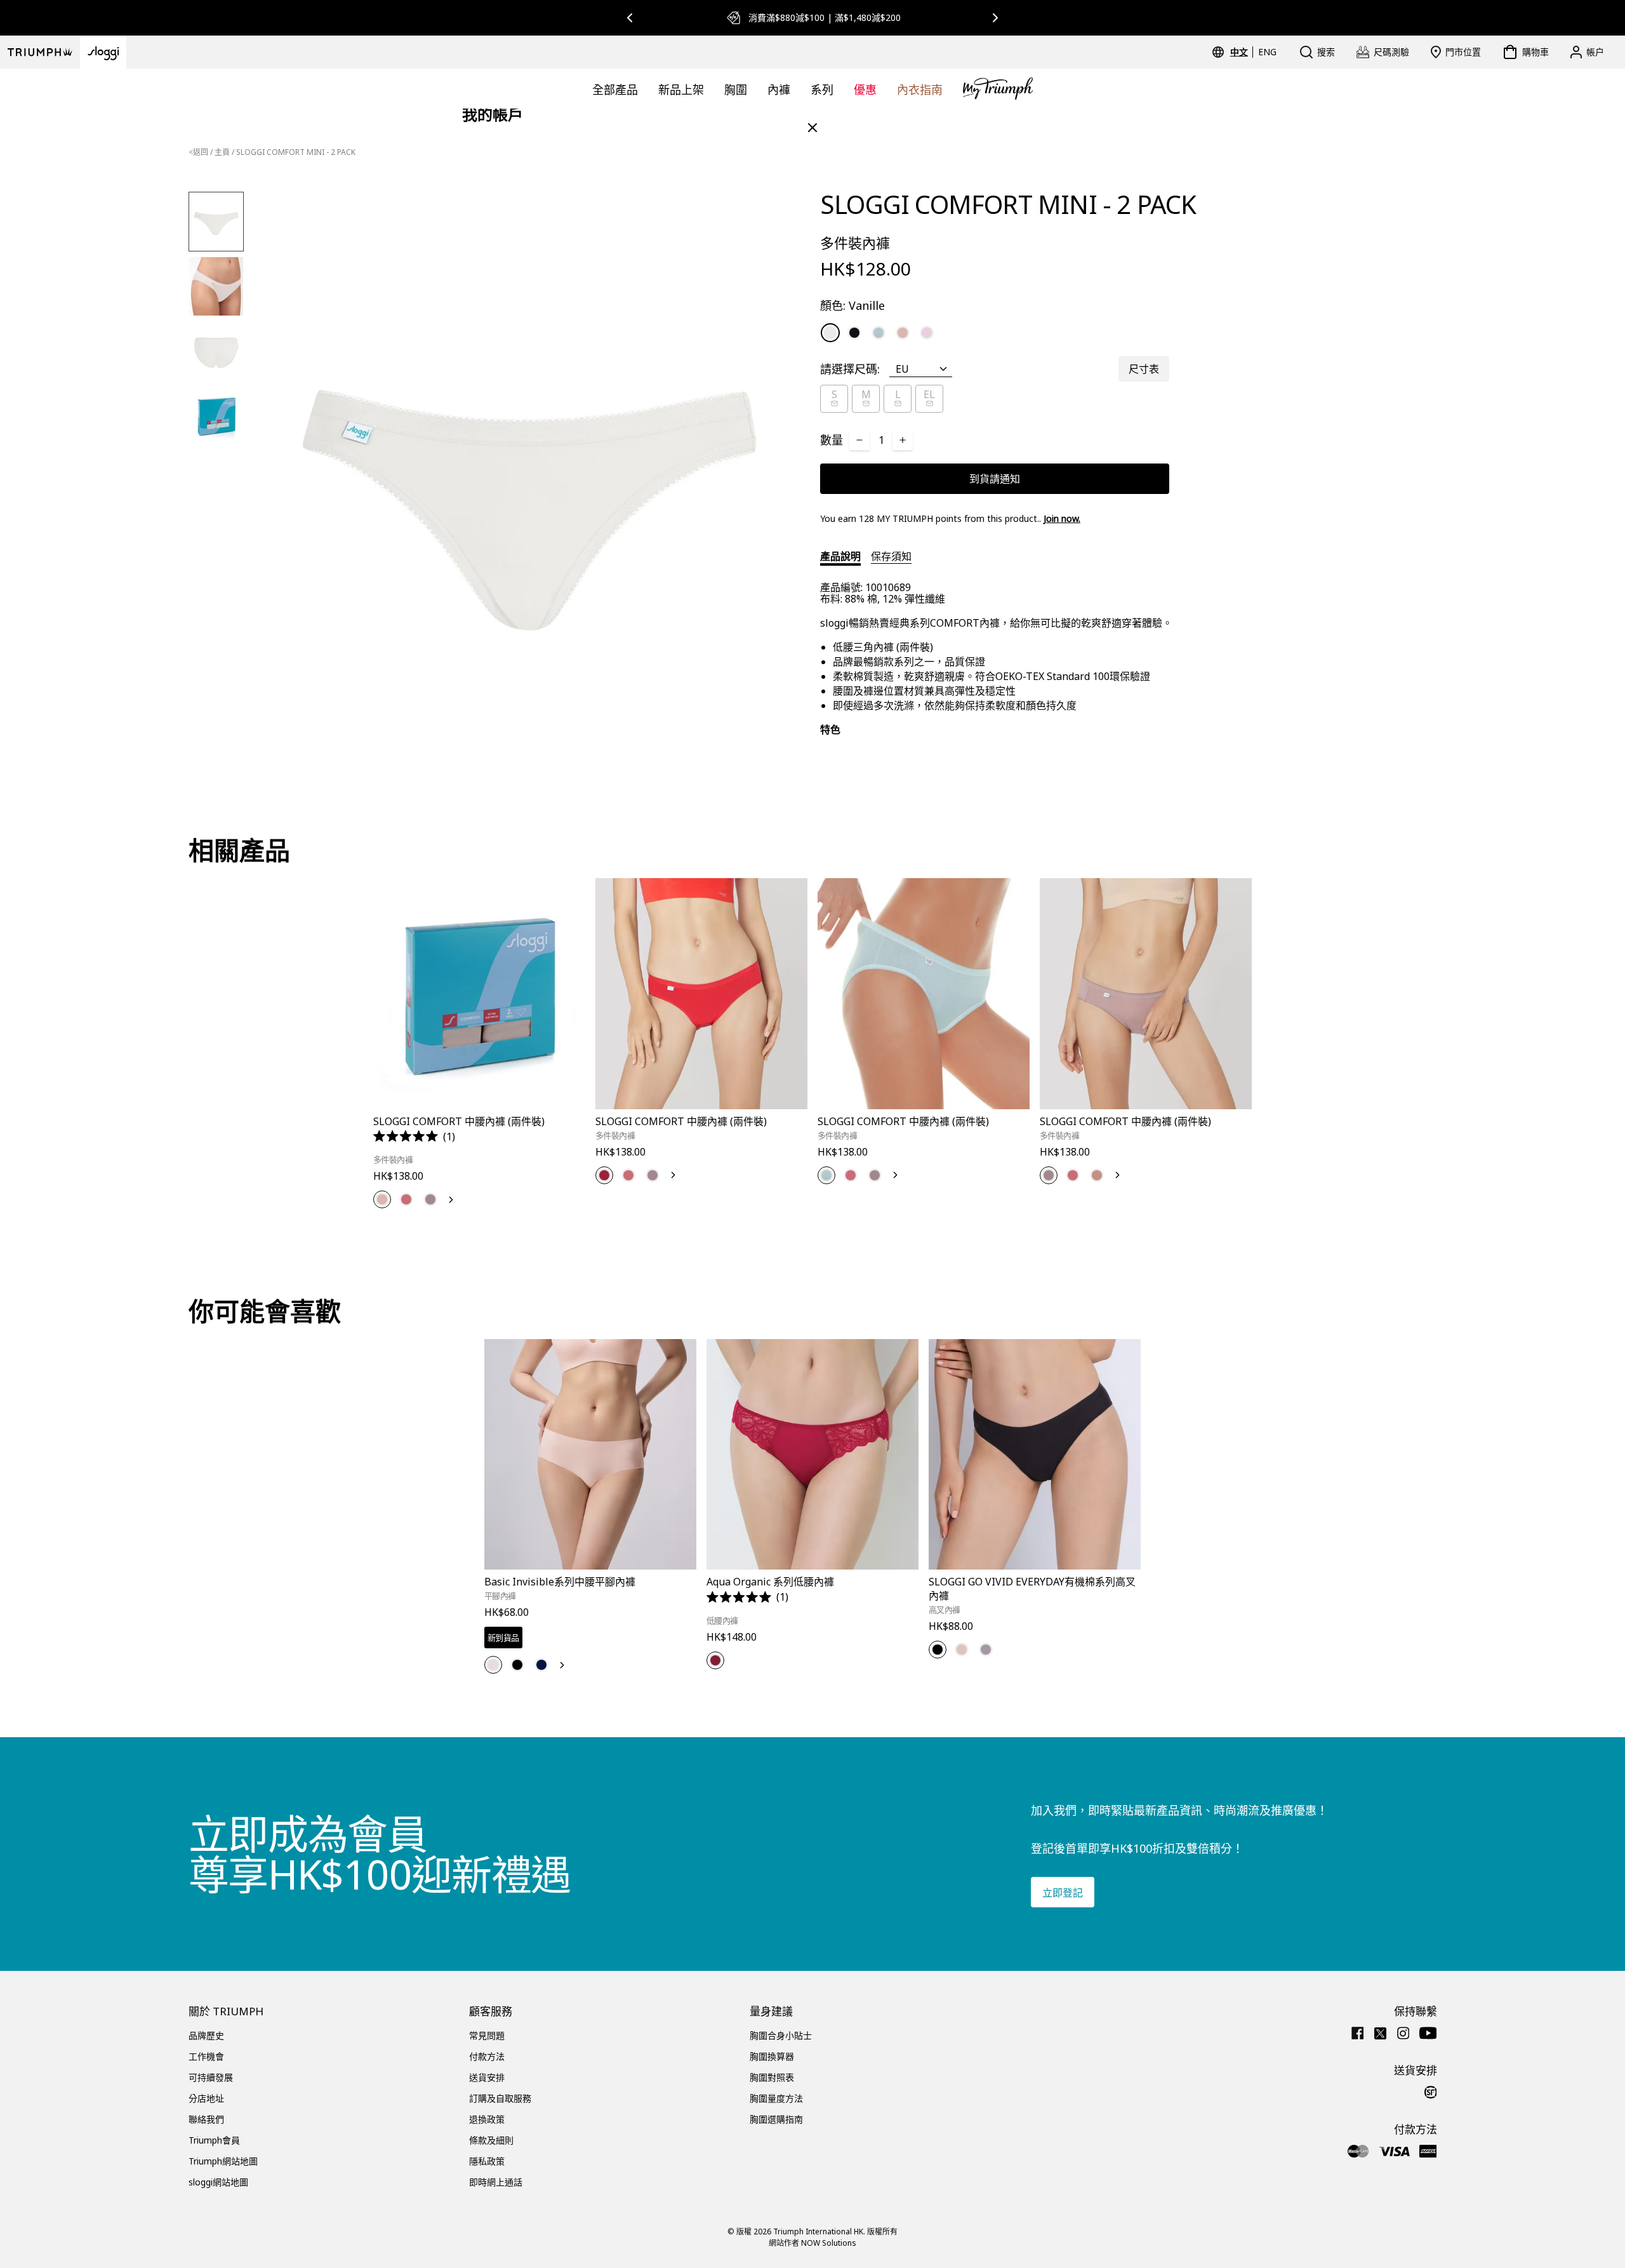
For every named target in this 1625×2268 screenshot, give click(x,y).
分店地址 (206, 2098)
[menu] (1253, 52)
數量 (832, 440)
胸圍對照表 (772, 2077)
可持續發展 (211, 2077)
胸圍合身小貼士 (781, 2035)
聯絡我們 (206, 2119)
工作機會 (206, 2056)
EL (929, 394)
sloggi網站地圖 (218, 2182)
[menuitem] (1241, 52)
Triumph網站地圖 (223, 2161)
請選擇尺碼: (850, 369)
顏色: (852, 305)
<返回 (198, 152)
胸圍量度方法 (776, 2098)
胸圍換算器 (772, 2056)
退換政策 (487, 2119)
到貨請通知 (995, 479)
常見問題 (487, 2035)
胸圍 (736, 90)
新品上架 (681, 90)
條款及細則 (491, 2140)
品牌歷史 (206, 2035)
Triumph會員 (214, 2140)
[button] (414, 1137)
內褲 (779, 90)
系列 (822, 90)
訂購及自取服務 (500, 2098)
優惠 (865, 90)
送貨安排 (487, 2077)
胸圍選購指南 (776, 2119)
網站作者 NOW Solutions (812, 2243)
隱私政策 (487, 2161)
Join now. (1062, 518)
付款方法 (487, 2056)
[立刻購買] (567, 1111)
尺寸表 (1144, 369)
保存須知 (891, 556)
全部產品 (615, 90)
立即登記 (1063, 1893)
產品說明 (840, 556)
